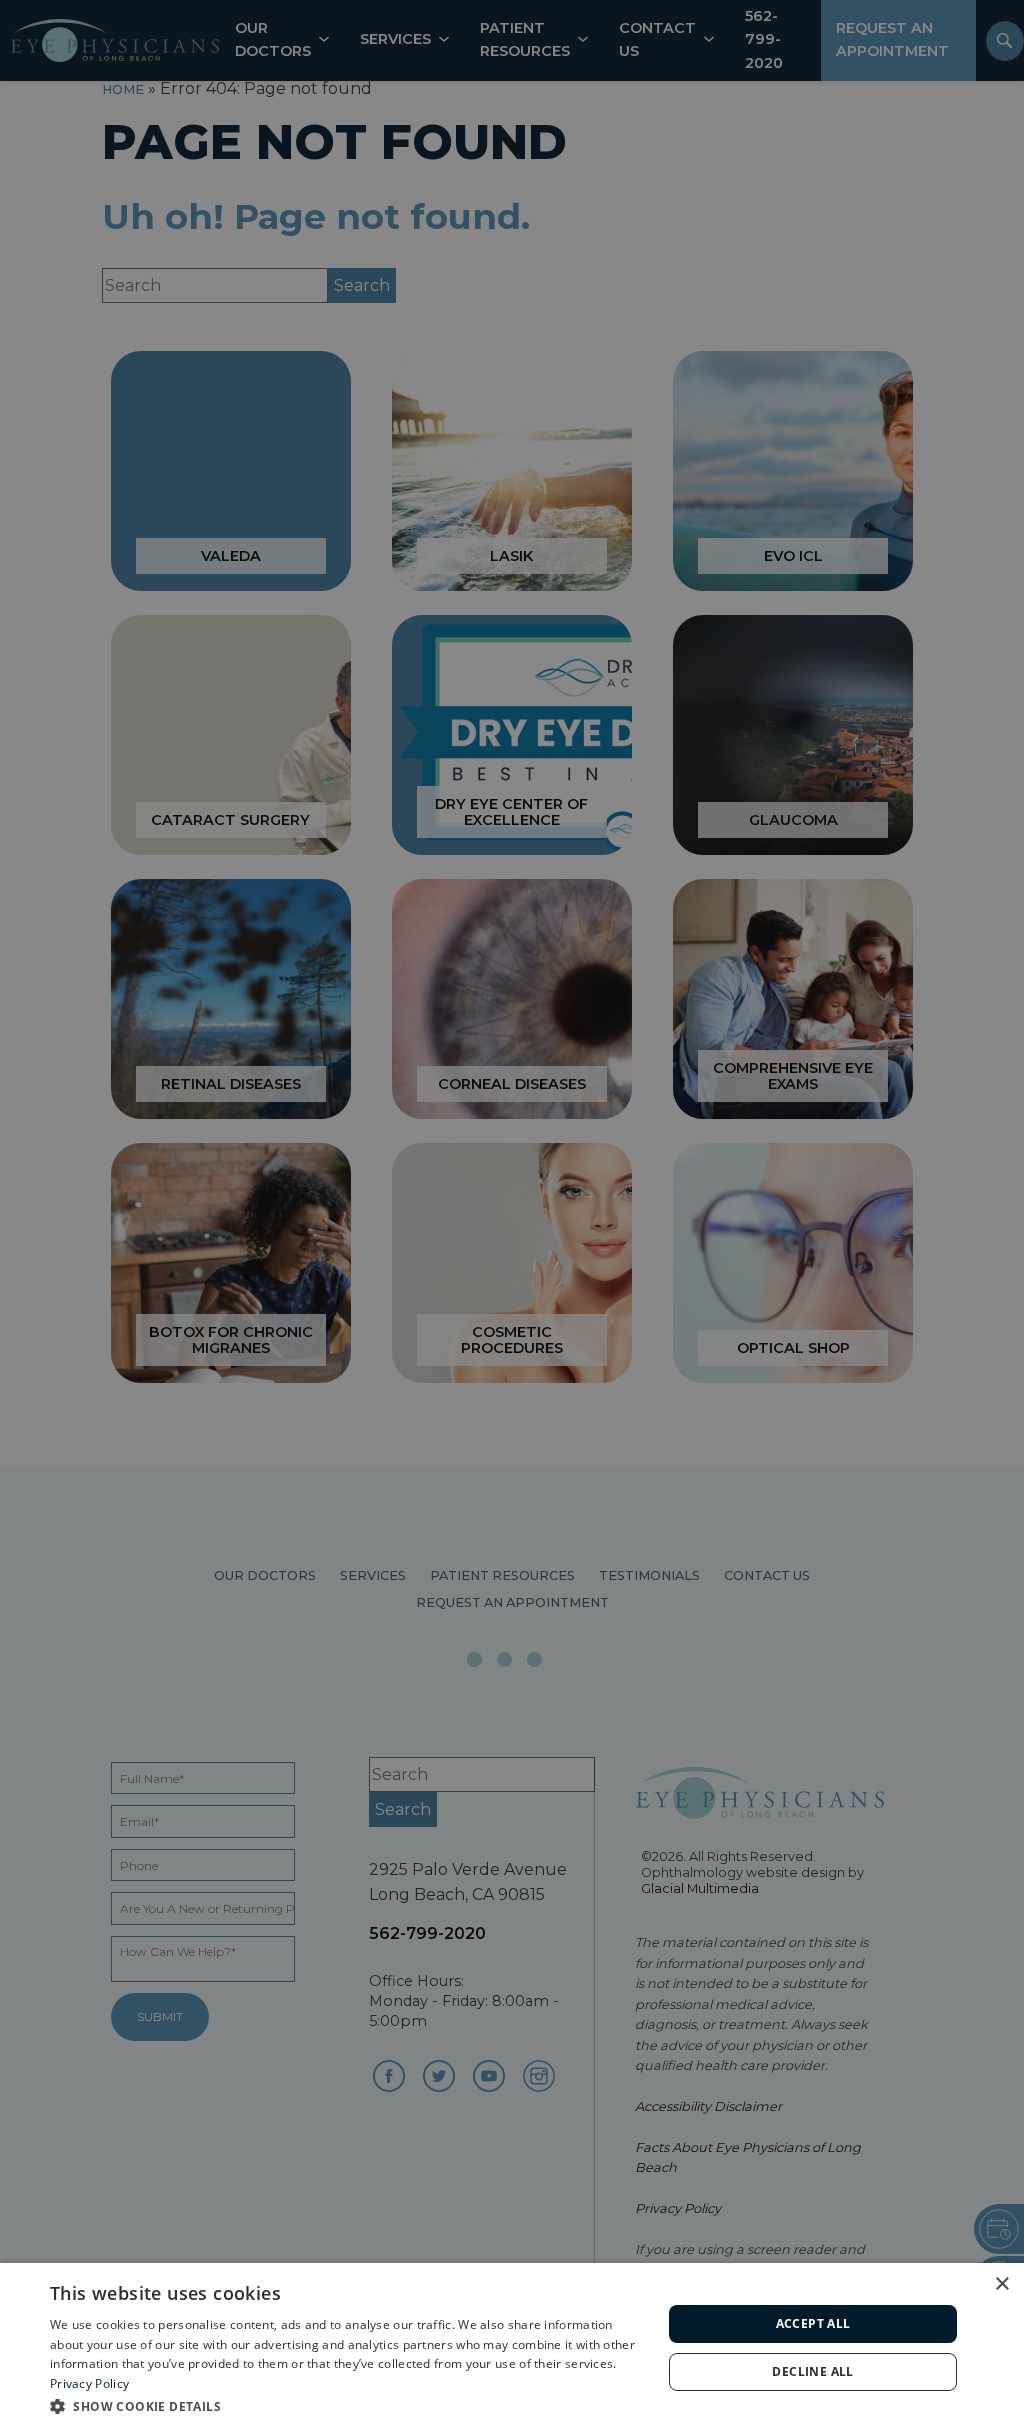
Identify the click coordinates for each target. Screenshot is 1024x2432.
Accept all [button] (813, 2323)
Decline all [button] (812, 2371)
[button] (347, 2405)
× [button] (1001, 2284)
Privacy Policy (89, 2383)
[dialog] (512, 2347)
